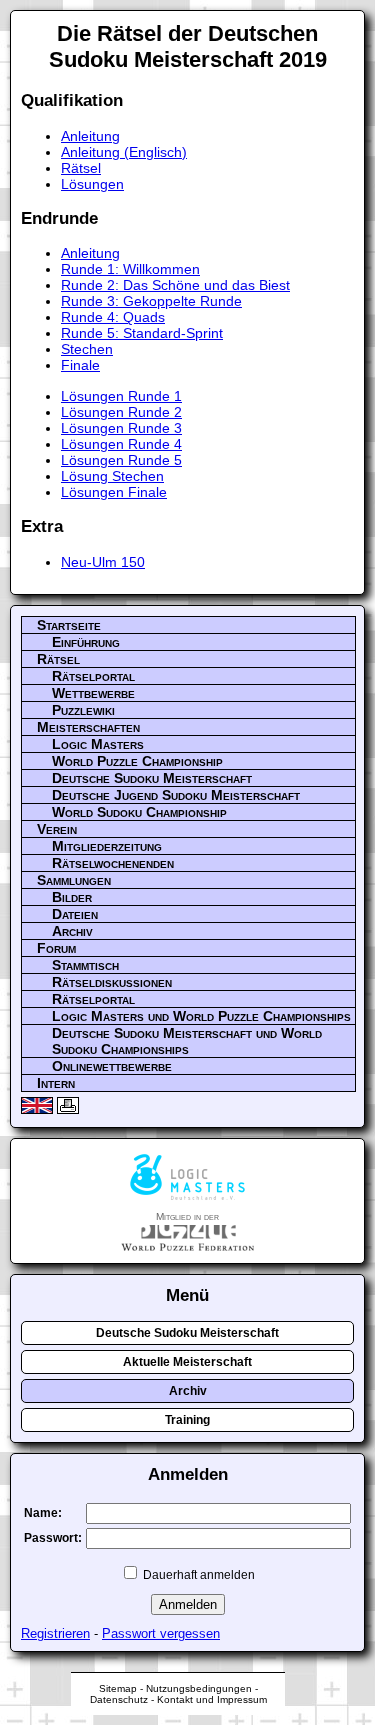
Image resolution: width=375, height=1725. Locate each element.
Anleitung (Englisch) (124, 152)
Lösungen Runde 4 (121, 444)
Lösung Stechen (112, 476)
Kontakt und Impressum (212, 1699)
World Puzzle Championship (137, 761)
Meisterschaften (88, 727)
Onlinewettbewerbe (112, 1066)
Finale (80, 365)
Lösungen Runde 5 (121, 460)
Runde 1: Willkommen (130, 269)
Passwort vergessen (161, 1633)
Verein (57, 829)
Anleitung (90, 136)
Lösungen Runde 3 (121, 428)
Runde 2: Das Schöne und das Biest (175, 285)
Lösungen (92, 184)
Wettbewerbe (93, 693)
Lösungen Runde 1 (121, 396)
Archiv (72, 931)
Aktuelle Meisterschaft (187, 1362)
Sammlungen (74, 880)
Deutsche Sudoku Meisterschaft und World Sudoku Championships (187, 1041)
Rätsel (81, 168)
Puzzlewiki (83, 710)
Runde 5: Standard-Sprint (142, 333)
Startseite (69, 625)
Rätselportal (93, 676)
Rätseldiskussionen (112, 982)
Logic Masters (98, 744)
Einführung (86, 642)
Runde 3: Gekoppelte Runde (151, 301)
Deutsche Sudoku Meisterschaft (152, 778)
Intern (56, 1083)
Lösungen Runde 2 (121, 412)
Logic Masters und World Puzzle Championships (201, 1016)
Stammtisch (85, 965)
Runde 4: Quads (113, 317)
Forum (56, 948)
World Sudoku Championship (139, 812)
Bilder (72, 897)
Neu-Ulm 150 (103, 562)
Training (187, 1420)
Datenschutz (119, 1699)
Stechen (87, 349)
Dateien (75, 914)
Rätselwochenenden (113, 863)
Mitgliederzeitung (107, 846)
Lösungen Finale (114, 492)
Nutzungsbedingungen (199, 1688)
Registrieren (55, 1633)
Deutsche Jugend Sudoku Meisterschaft (176, 795)
